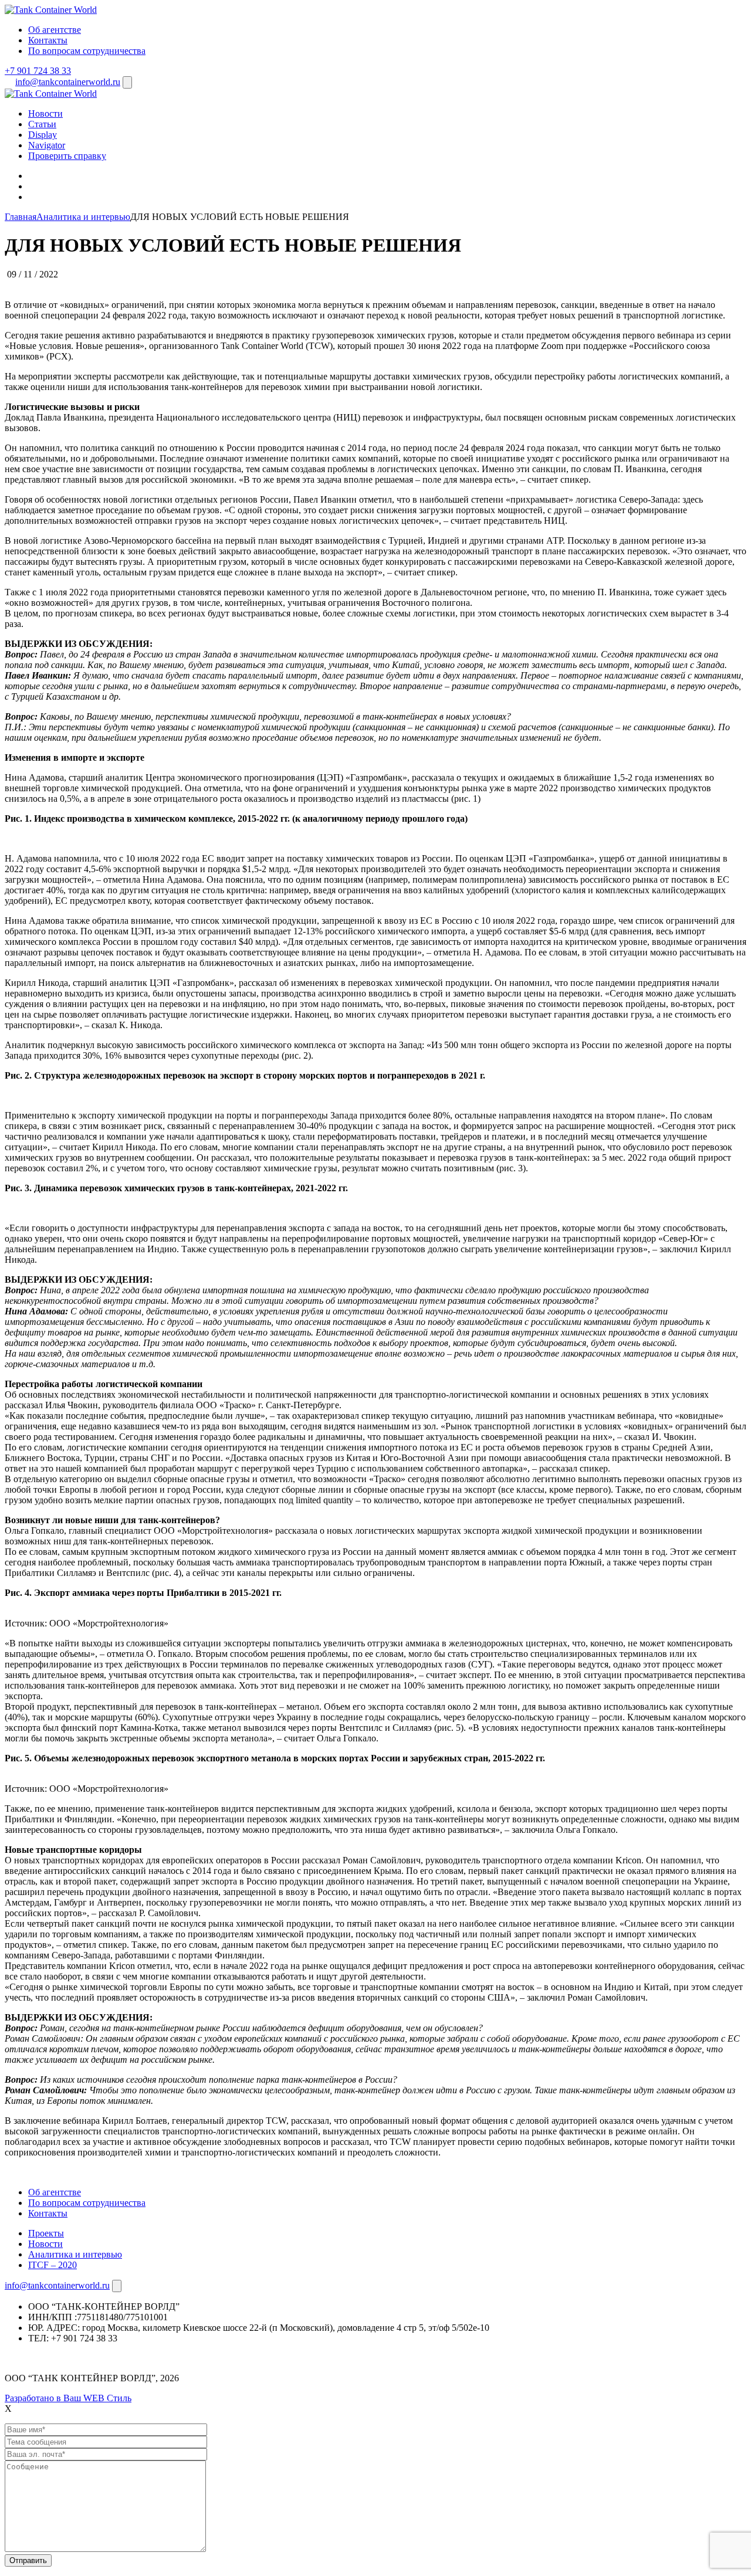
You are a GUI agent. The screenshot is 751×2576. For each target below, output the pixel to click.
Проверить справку (67, 156)
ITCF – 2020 (53, 2265)
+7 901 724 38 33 (38, 71)
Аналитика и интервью (75, 2254)
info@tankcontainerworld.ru (68, 82)
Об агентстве (55, 30)
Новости (45, 113)
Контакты (48, 40)
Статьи (42, 124)
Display (43, 135)
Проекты (46, 2233)
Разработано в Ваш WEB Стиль (68, 2398)
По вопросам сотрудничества (87, 51)
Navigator (47, 145)
